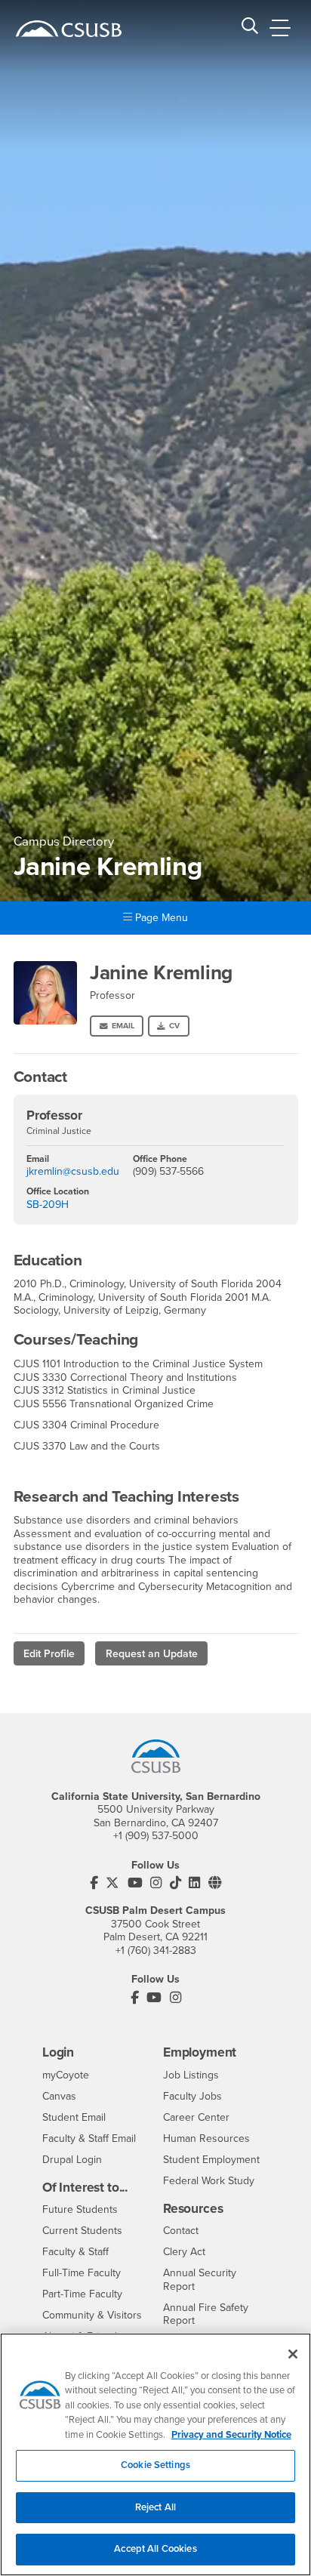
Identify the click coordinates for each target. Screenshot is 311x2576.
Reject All (155, 2507)
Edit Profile (49, 1654)
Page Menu (160, 918)
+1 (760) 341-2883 (156, 1950)
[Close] (293, 2354)
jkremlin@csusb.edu (73, 1171)
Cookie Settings (155, 2465)
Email (123, 1026)
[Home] (69, 29)
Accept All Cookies (155, 2549)
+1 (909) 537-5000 (156, 1836)
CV (174, 1026)
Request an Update (152, 1654)
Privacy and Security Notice (231, 2435)
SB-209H (48, 1205)
